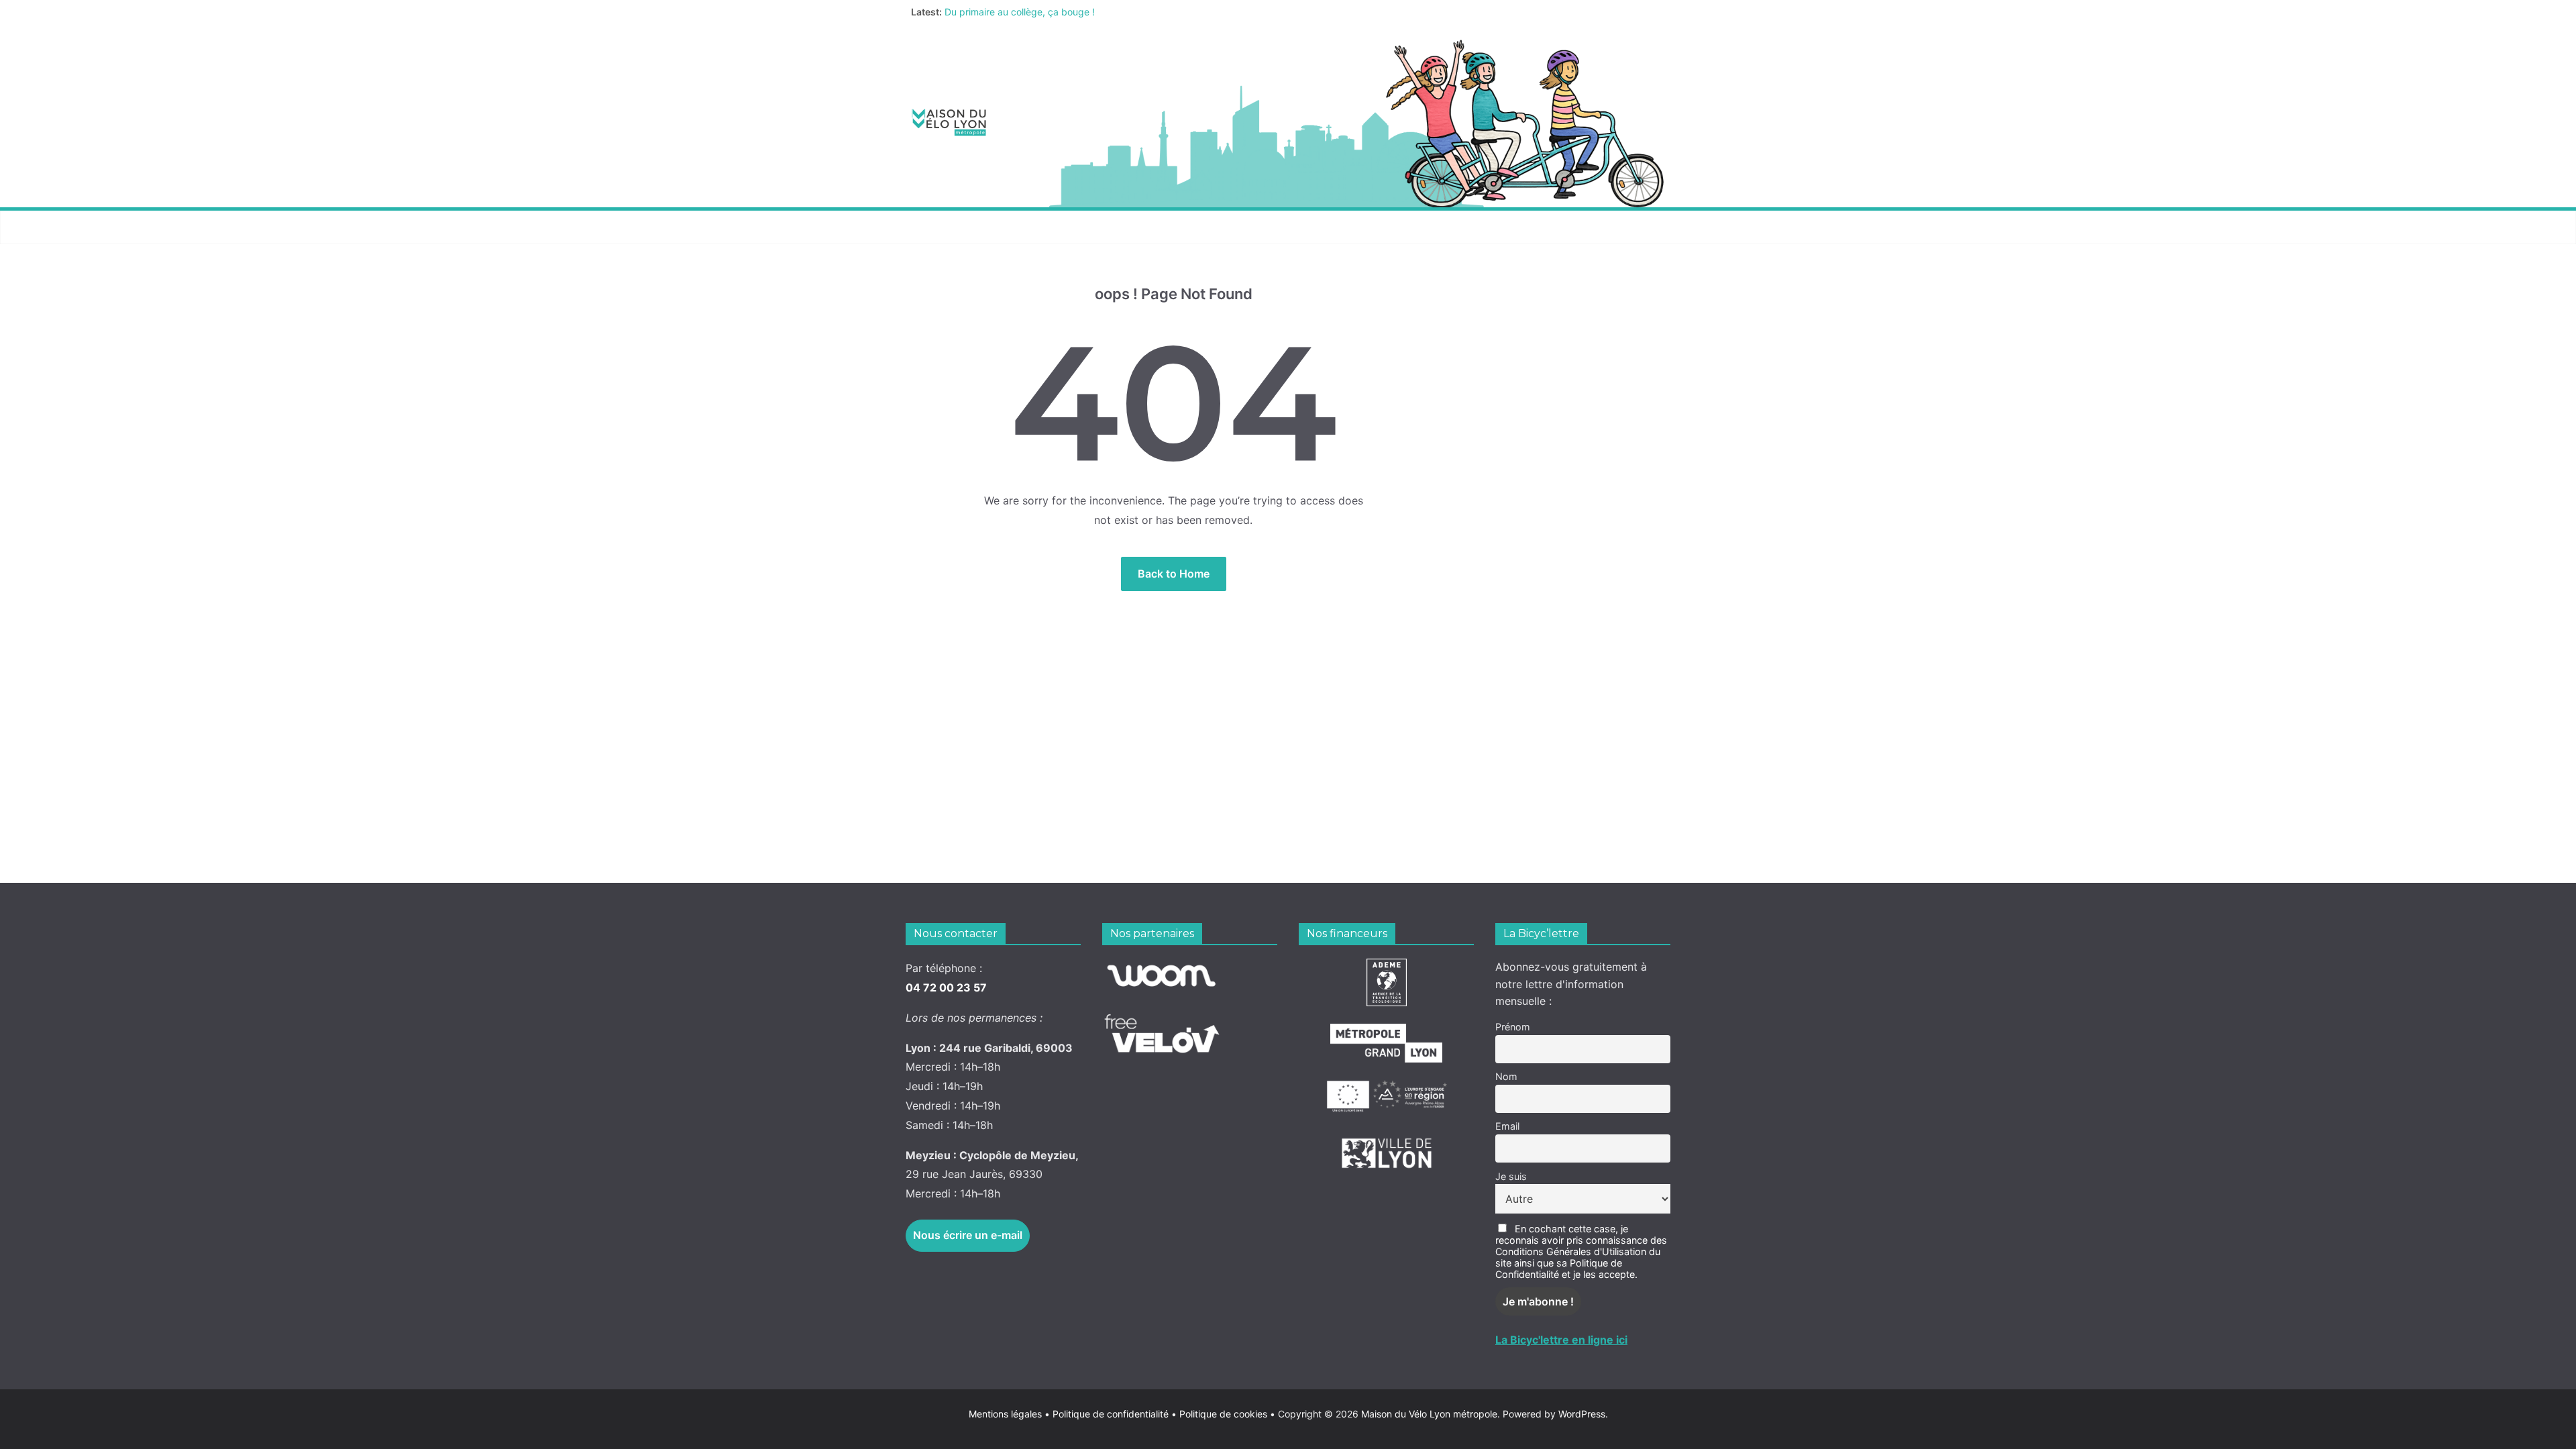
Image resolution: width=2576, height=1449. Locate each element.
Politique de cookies (1219, 1414)
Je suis (1511, 1176)
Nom (1506, 1076)
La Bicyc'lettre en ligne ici (1561, 1340)
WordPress (1582, 1414)
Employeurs (1372, 227)
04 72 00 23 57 (946, 987)
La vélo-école (1271, 227)
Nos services (1061, 227)
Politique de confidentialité (1112, 1414)
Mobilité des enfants (1492, 227)
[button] (1000, 227)
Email (1507, 1126)
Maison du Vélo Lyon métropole (1429, 1414)
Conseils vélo (1164, 227)
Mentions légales (1009, 1414)
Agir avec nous (955, 227)
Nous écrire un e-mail (968, 1235)
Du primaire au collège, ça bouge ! (1020, 18)
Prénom (1513, 1027)
